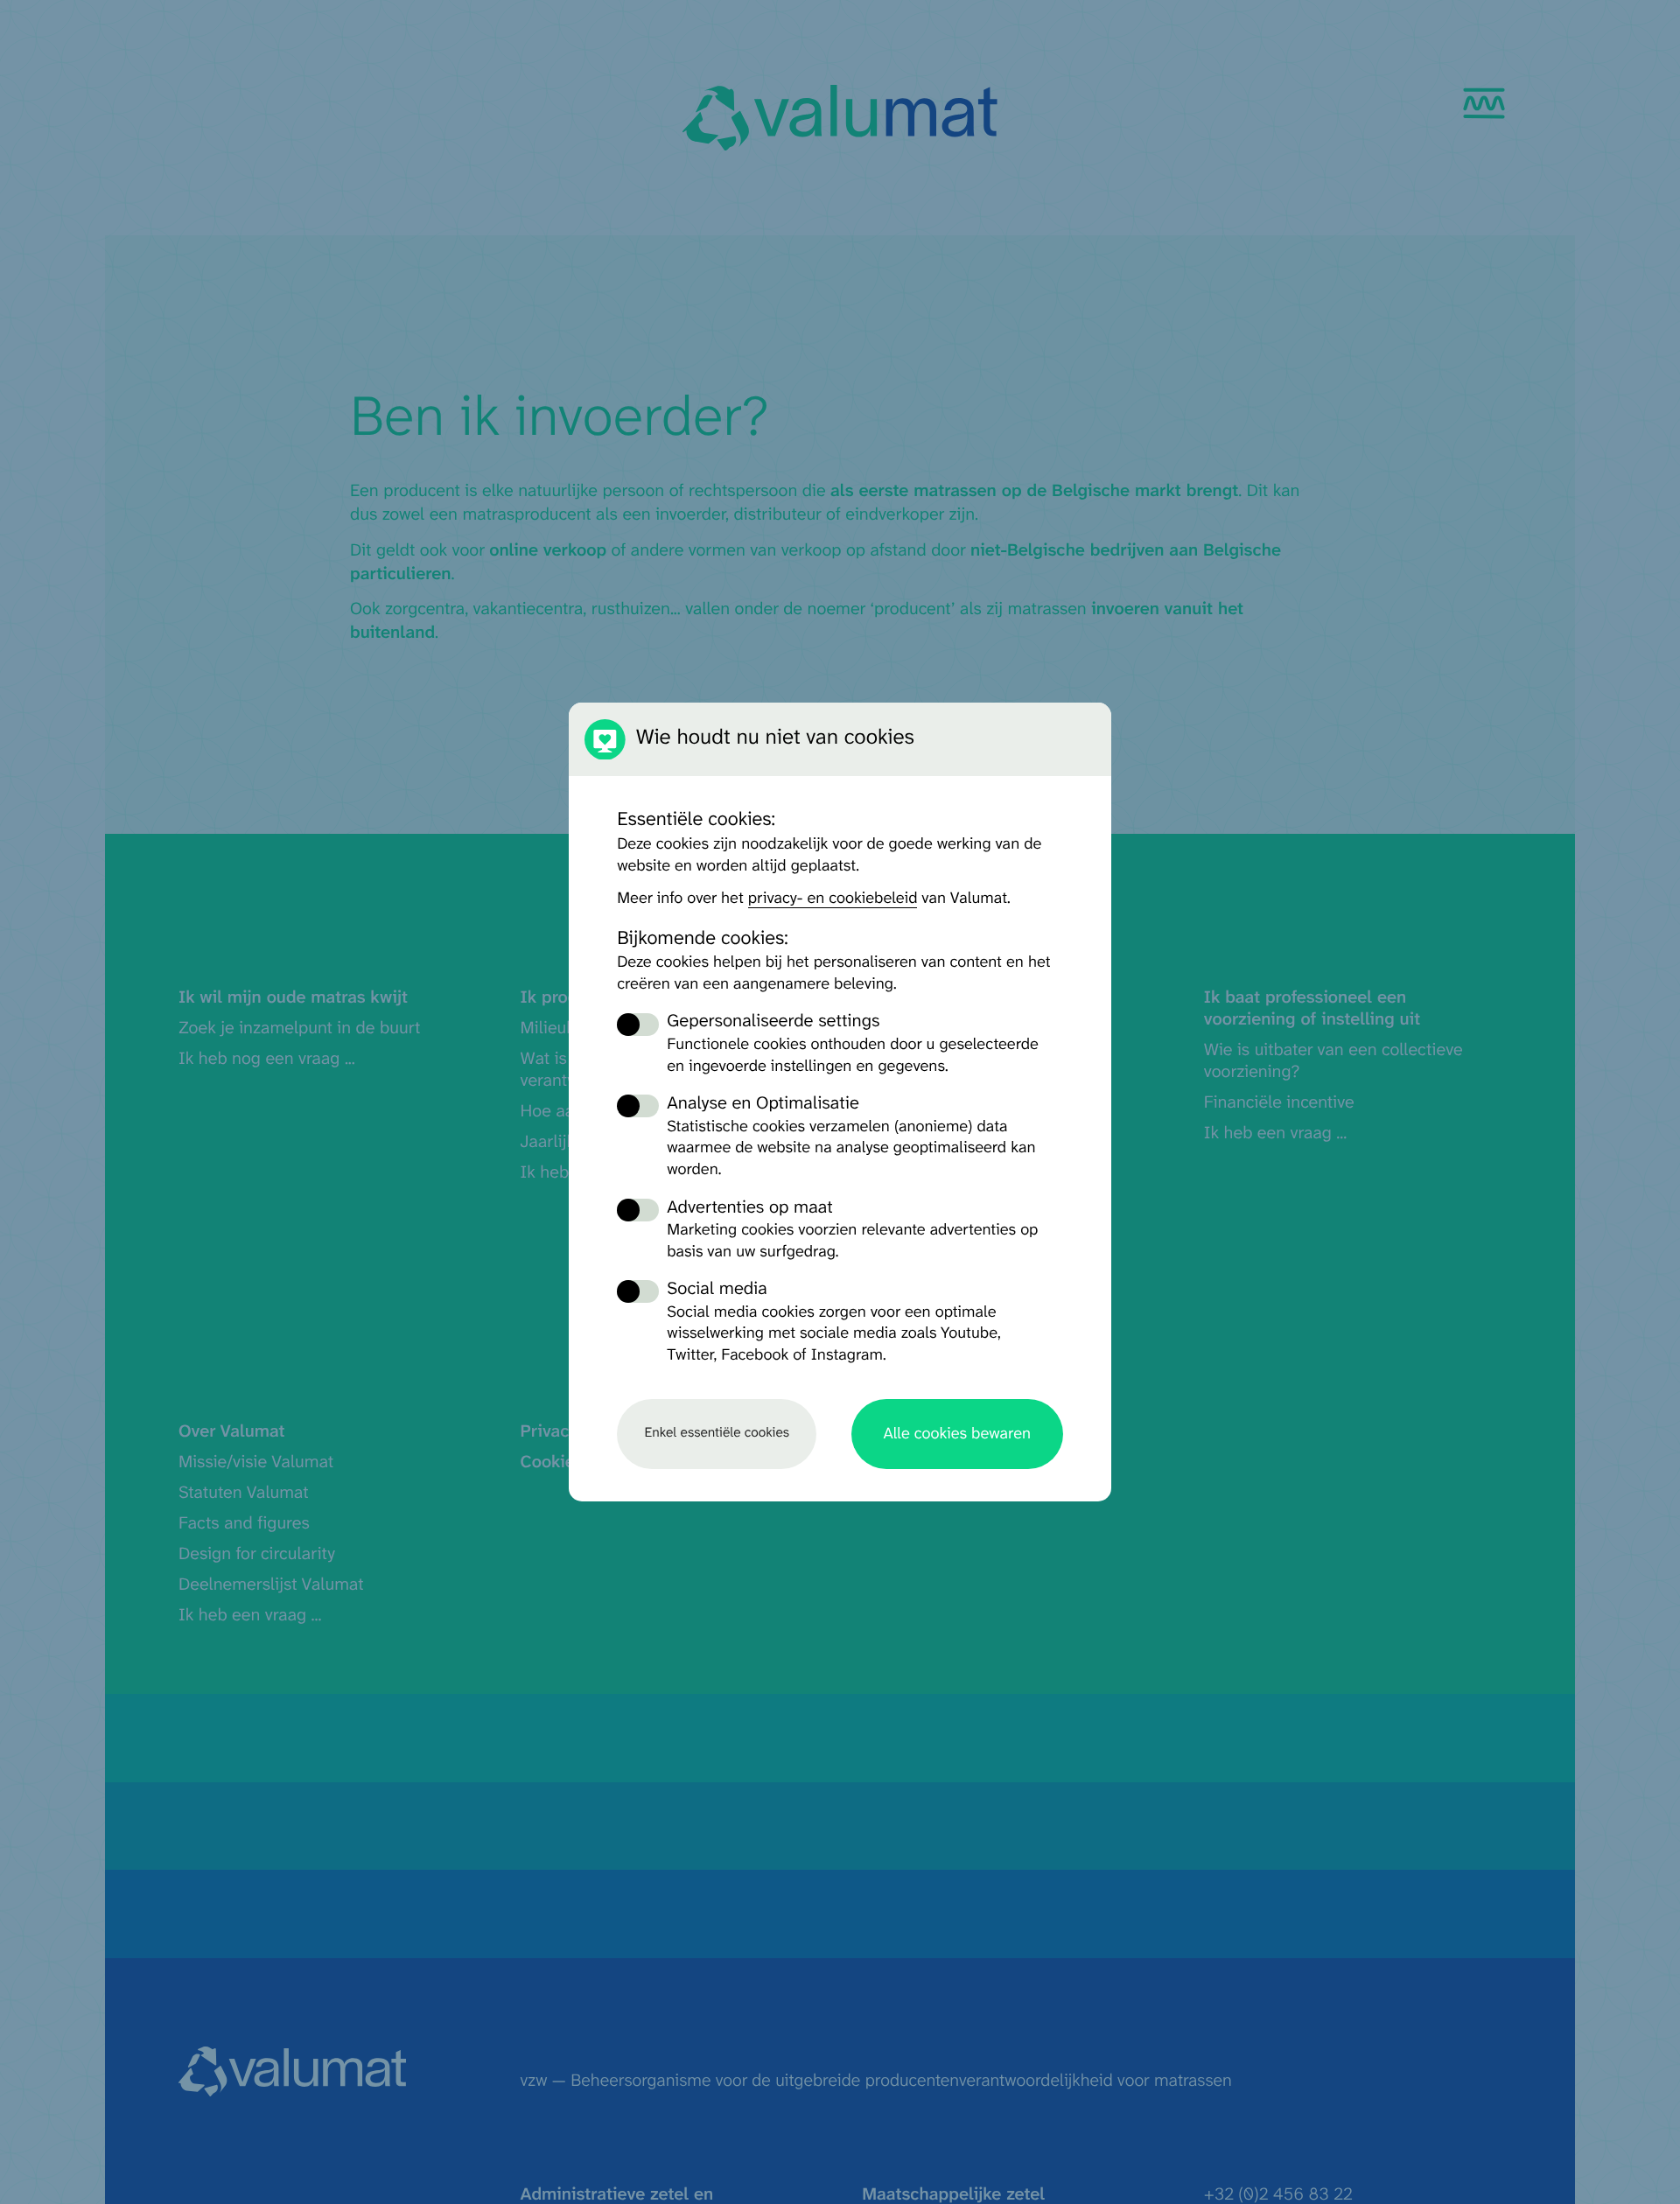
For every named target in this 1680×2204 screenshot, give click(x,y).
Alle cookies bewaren (957, 1434)
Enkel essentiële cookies (717, 1433)
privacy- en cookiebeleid (833, 899)
